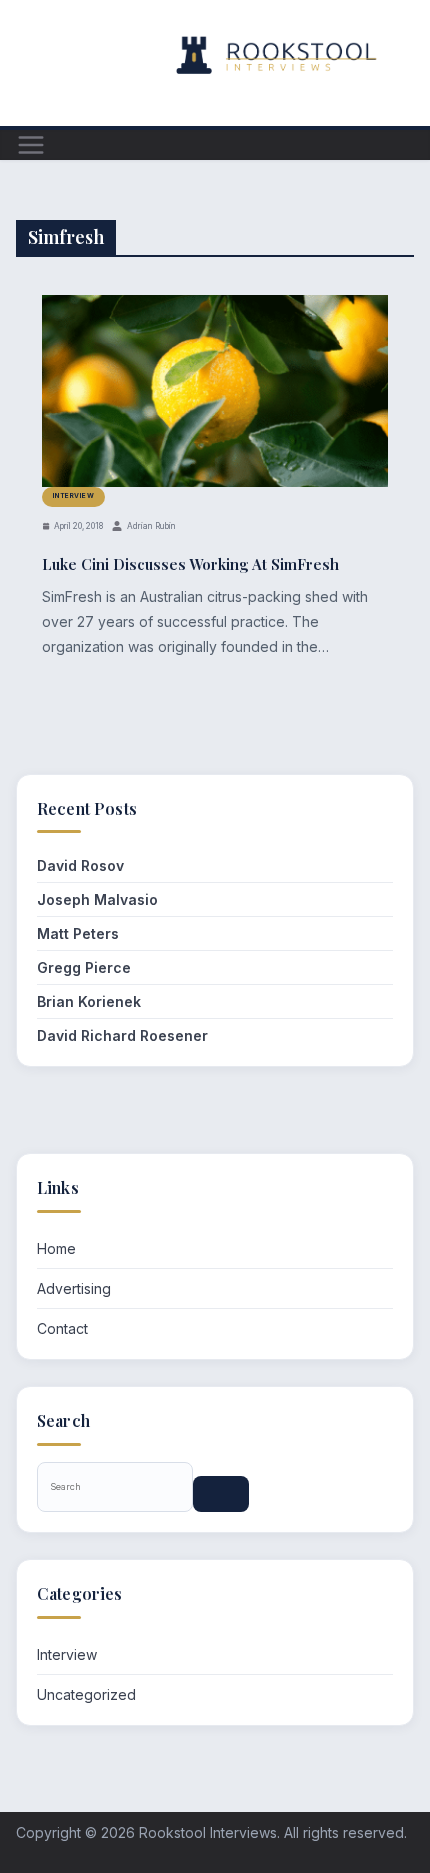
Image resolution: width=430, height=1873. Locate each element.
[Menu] (31, 145)
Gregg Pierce (84, 967)
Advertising (74, 1288)
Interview (73, 496)
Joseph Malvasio (97, 899)
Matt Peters (78, 933)
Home (56, 1248)
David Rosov (80, 865)
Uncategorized (86, 1694)
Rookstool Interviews (208, 1832)
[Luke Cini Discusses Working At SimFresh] (215, 391)
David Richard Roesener (122, 1035)
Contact (62, 1328)
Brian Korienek (89, 1001)
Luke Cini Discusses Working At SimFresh (190, 564)
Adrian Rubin (151, 526)
